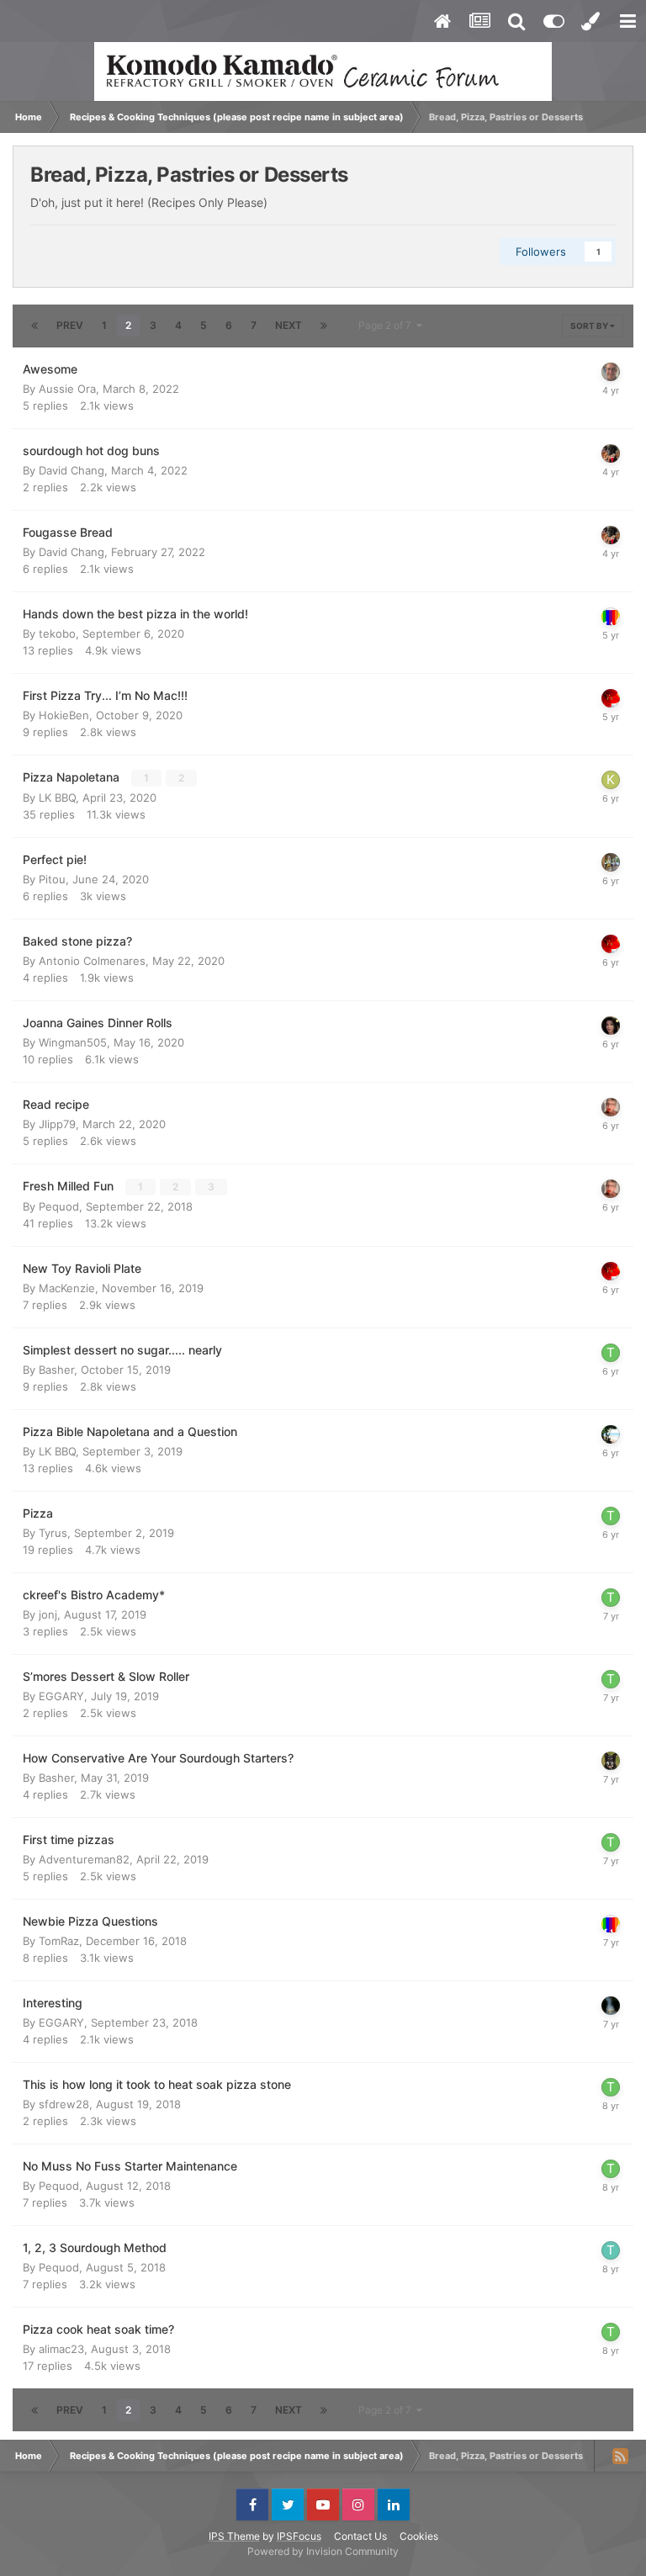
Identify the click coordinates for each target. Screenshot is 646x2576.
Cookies (419, 2536)
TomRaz (59, 1941)
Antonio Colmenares (92, 961)
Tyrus (53, 1533)
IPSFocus (299, 2536)
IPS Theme (234, 2536)
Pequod (59, 1206)
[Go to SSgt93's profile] (611, 1434)
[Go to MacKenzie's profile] (611, 698)
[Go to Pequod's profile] (611, 1107)
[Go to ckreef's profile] (611, 2006)
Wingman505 (73, 1042)
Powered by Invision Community (323, 2551)
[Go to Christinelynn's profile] (611, 1026)
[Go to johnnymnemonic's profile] (611, 372)
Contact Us (360, 2536)
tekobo (57, 633)
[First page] (34, 326)
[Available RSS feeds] (620, 2456)
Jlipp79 (57, 1124)
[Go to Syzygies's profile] (611, 1761)
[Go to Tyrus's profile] (611, 1353)
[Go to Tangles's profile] (611, 2250)
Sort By (590, 326)
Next (289, 325)
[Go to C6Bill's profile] (611, 453)
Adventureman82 (84, 1859)
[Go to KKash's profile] (611, 780)
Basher (56, 1370)
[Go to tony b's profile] (611, 617)
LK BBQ (57, 798)
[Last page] (324, 326)
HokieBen (64, 715)
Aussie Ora (67, 389)
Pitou (52, 879)
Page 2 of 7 (387, 325)
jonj (48, 1614)
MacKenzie (67, 1288)
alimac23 (61, 2349)
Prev (70, 325)
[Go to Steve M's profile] (611, 862)
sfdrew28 (64, 2104)
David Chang (71, 470)
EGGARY (61, 1696)
